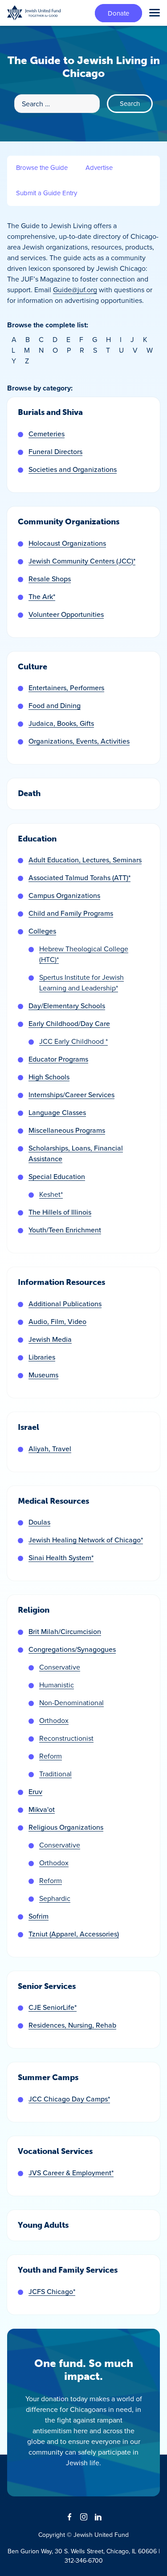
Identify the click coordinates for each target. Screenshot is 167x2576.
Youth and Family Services (68, 2270)
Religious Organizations (66, 1827)
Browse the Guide (42, 167)
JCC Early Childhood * (73, 1041)
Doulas (39, 1522)
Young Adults (43, 2225)
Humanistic (57, 1685)
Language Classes (57, 1112)
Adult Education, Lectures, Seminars (85, 860)
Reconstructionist (66, 1738)
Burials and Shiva (50, 412)
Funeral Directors (55, 451)
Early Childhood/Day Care (69, 1023)
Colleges (42, 931)
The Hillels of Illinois (60, 1212)
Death (29, 793)
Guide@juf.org (75, 290)
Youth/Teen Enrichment (65, 1230)
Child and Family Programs (71, 913)
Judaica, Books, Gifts (61, 723)
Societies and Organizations (73, 469)
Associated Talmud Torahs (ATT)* (79, 877)
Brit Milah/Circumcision (65, 1631)
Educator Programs (58, 1059)
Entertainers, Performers (66, 688)
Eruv (35, 1791)
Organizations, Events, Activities (79, 741)
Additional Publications (65, 1304)
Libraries (42, 1357)
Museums (43, 1375)
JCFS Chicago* (52, 2291)
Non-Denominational (71, 1703)
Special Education (57, 1176)
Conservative (60, 1667)
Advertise (99, 167)
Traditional (55, 1774)
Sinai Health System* (61, 1558)
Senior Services (47, 1986)
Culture (33, 667)
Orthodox (54, 1720)
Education (37, 839)
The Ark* (42, 596)
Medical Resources (53, 1501)
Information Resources (61, 1282)
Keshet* (51, 1194)
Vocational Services (55, 2151)
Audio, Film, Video (57, 1321)
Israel (29, 1427)
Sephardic (55, 1898)
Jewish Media (50, 1339)
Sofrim (39, 1916)
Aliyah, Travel (50, 1449)
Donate (118, 13)
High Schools (49, 1077)
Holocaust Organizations (67, 543)
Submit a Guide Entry (47, 193)
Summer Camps (48, 2077)
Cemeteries (47, 434)
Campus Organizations (64, 895)
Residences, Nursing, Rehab (72, 2025)
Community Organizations (69, 522)
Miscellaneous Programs (67, 1130)
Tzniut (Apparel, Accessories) (74, 1934)
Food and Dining (55, 705)
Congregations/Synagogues (72, 1649)
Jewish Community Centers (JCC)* (82, 561)
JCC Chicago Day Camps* (69, 2099)
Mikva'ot (42, 1809)
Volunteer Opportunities (66, 614)
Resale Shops (50, 579)
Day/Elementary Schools (67, 1006)
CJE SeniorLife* (53, 2007)
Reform (51, 1756)
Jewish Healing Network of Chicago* (86, 1540)
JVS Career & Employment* (71, 2173)
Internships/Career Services (71, 1095)
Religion (34, 1610)
